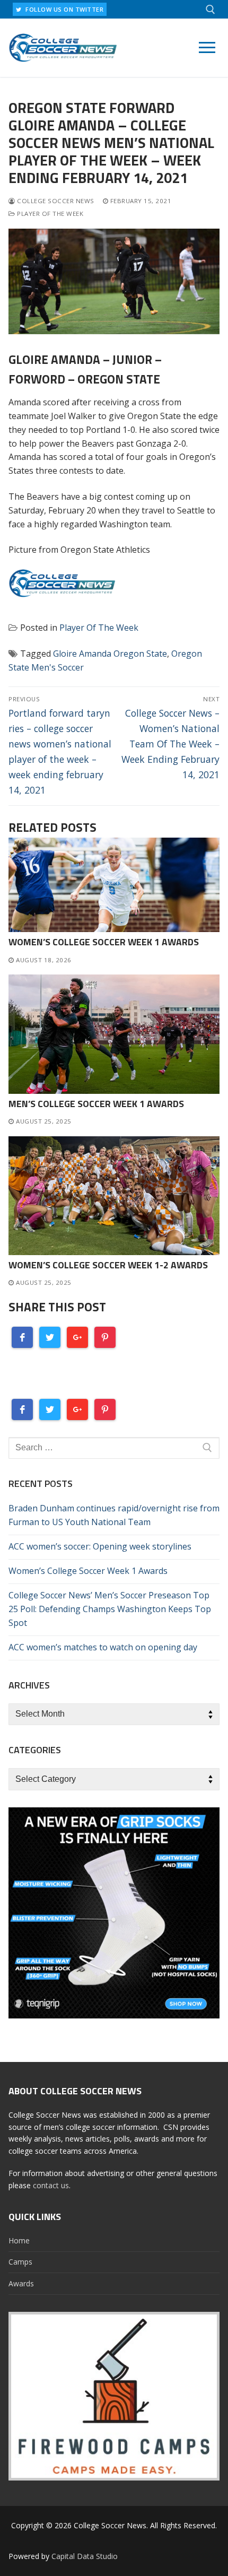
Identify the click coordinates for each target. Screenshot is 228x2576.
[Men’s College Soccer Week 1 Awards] (114, 1034)
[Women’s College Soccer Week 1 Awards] (114, 885)
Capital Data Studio (85, 2556)
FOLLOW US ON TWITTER (64, 9)
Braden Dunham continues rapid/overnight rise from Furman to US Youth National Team (114, 1515)
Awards (21, 2283)
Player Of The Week (49, 214)
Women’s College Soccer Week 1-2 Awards (108, 1265)
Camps (20, 2262)
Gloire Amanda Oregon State (110, 654)
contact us (51, 2185)
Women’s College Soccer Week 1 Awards (104, 942)
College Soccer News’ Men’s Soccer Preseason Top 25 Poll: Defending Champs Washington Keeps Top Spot (110, 1609)
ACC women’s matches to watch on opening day (103, 1647)
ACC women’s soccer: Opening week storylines (100, 1546)
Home (19, 2240)
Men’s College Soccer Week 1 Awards (96, 1104)
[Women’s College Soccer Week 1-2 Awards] (114, 1196)
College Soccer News (55, 201)
